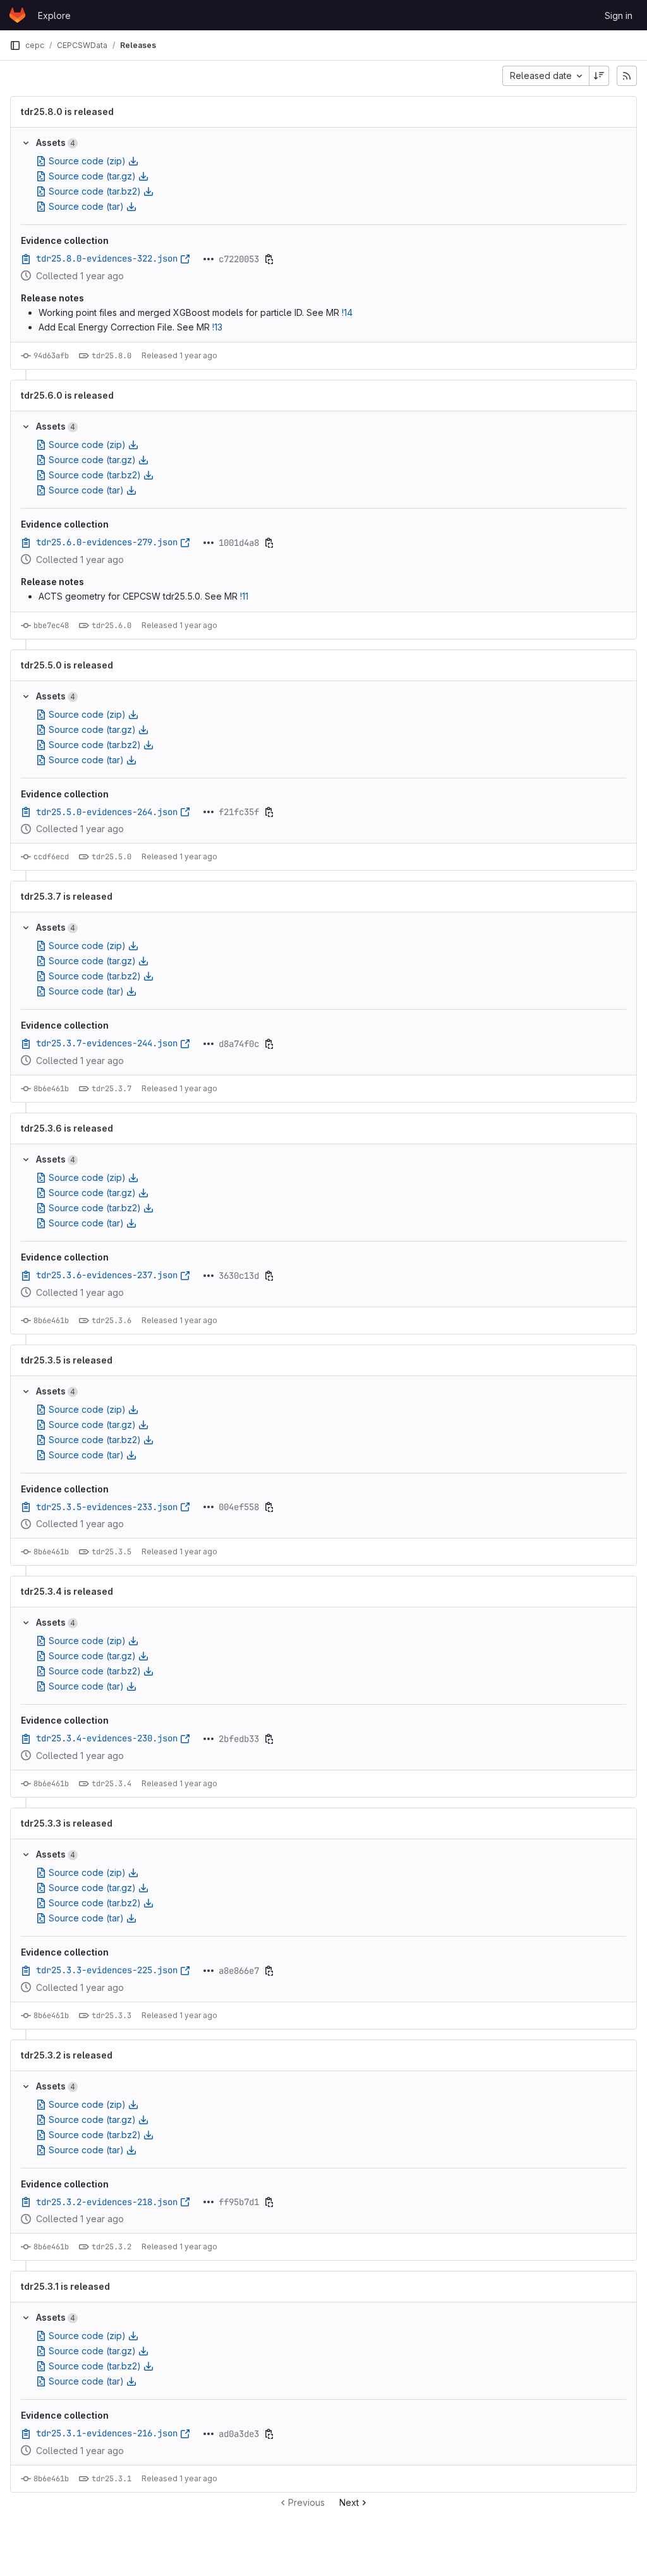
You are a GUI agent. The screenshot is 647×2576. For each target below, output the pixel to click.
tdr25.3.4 (112, 1784)
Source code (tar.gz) (92, 176)
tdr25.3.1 (112, 2479)
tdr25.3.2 (112, 2247)
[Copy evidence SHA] (269, 259)
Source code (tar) (86, 206)
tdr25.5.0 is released (67, 665)
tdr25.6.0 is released (67, 396)
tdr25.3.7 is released (67, 897)
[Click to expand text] (209, 259)
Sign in (619, 15)
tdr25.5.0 (112, 857)
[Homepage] (17, 15)
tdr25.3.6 (112, 1321)
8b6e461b (51, 1089)
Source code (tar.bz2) (95, 191)
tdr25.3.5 (112, 1552)
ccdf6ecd (51, 857)
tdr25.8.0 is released (67, 112)
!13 (217, 327)
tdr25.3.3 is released (67, 1823)
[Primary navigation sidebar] (15, 45)
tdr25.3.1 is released (65, 2287)
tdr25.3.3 (112, 2016)
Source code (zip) (87, 161)
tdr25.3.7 (112, 1089)
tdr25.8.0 (112, 356)
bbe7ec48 (51, 626)
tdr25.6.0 (112, 626)
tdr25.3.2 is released (67, 2055)
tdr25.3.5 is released (67, 1360)
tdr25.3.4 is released (67, 1592)
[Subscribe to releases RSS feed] (627, 76)
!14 (347, 312)
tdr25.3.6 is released (67, 1128)
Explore (54, 15)
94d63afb (51, 356)
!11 (244, 596)
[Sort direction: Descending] (599, 76)
